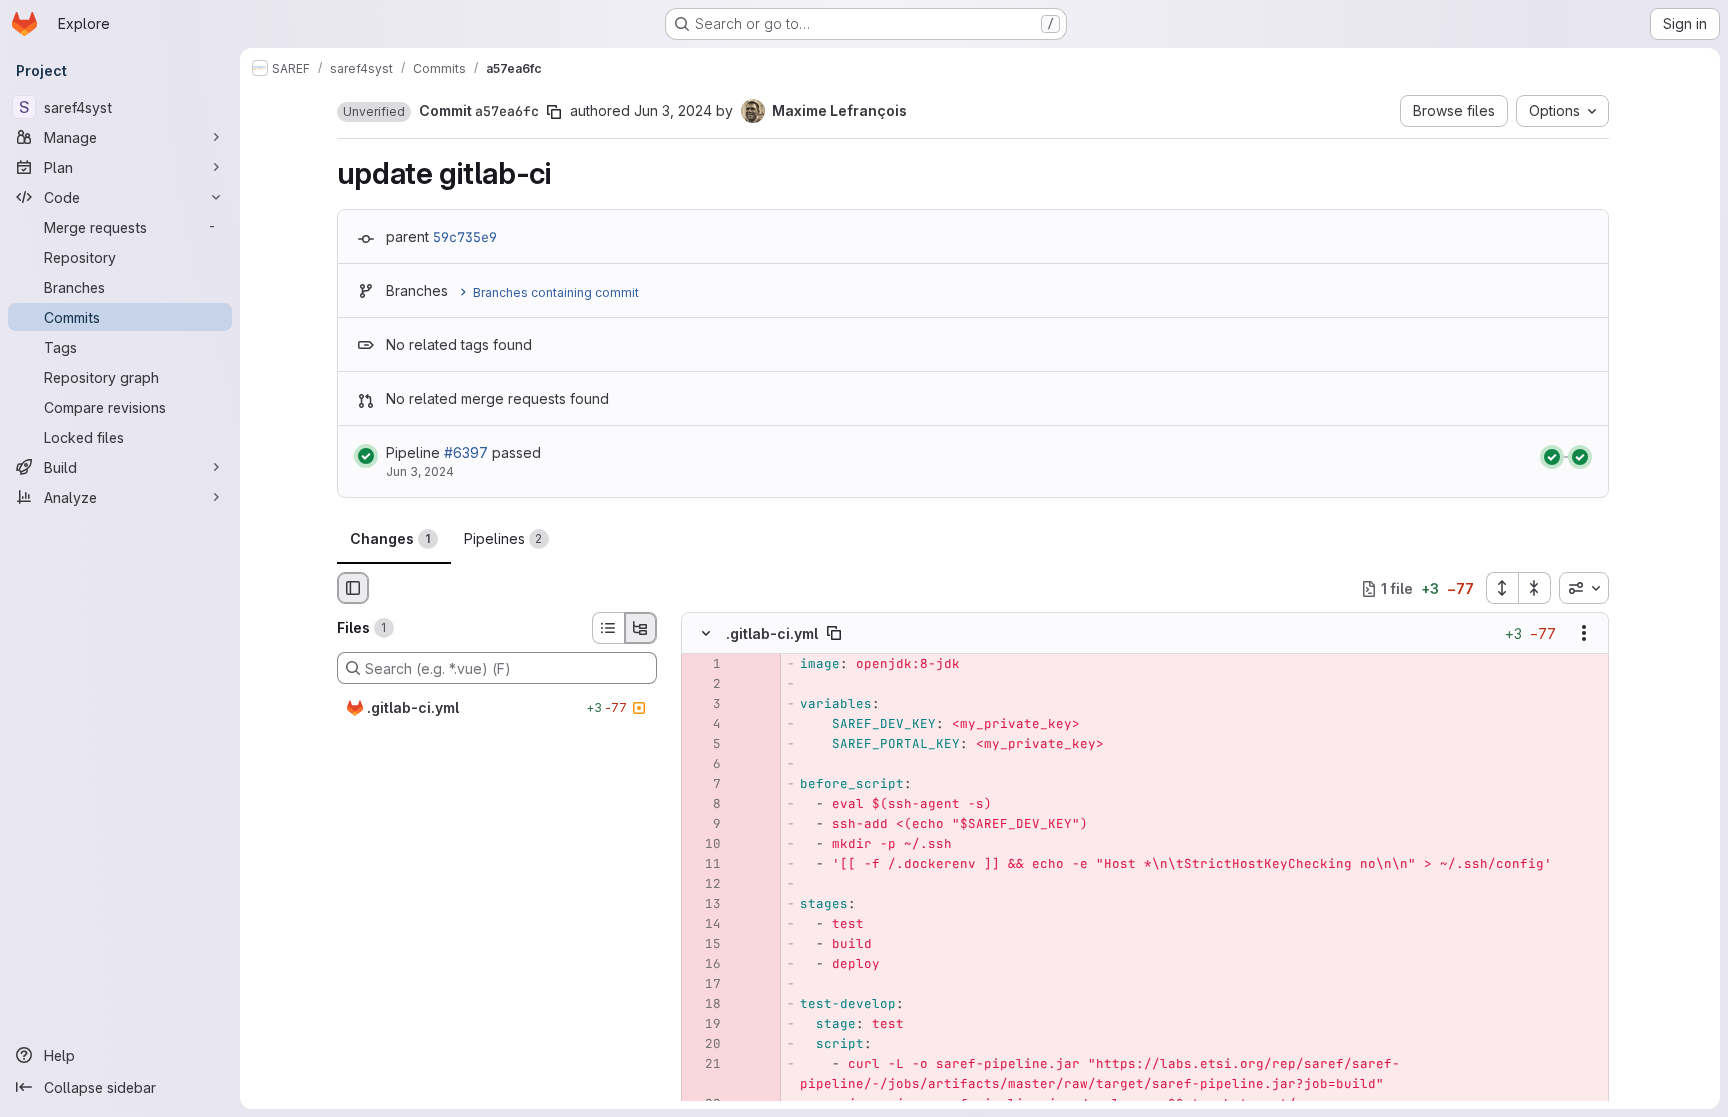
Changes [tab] (390, 538)
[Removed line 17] (704, 985)
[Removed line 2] (704, 685)
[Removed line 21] (704, 1065)
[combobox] (1584, 588)
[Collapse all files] (1535, 588)
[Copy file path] (834, 634)
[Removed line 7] (704, 785)
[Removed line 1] (704, 665)
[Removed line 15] (704, 945)
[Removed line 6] (704, 765)
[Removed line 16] (704, 965)
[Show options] (1584, 634)
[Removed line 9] (704, 825)
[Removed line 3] (704, 705)
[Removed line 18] (704, 1005)
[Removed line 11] (704, 865)
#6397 (466, 452)
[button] (374, 112)
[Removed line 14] (704, 925)
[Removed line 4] (704, 725)
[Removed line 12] (704, 885)
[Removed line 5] (704, 745)
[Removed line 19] (704, 1025)
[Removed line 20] (704, 1045)
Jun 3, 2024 (673, 110)
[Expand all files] (1502, 588)
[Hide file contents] (706, 634)
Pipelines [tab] (503, 538)
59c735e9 (465, 237)
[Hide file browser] (353, 588)
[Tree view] (641, 628)
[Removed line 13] (704, 905)
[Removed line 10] (704, 845)
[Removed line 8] (704, 805)
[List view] (608, 628)
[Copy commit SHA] (554, 112)
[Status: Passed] (366, 456)
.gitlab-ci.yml (772, 633)
